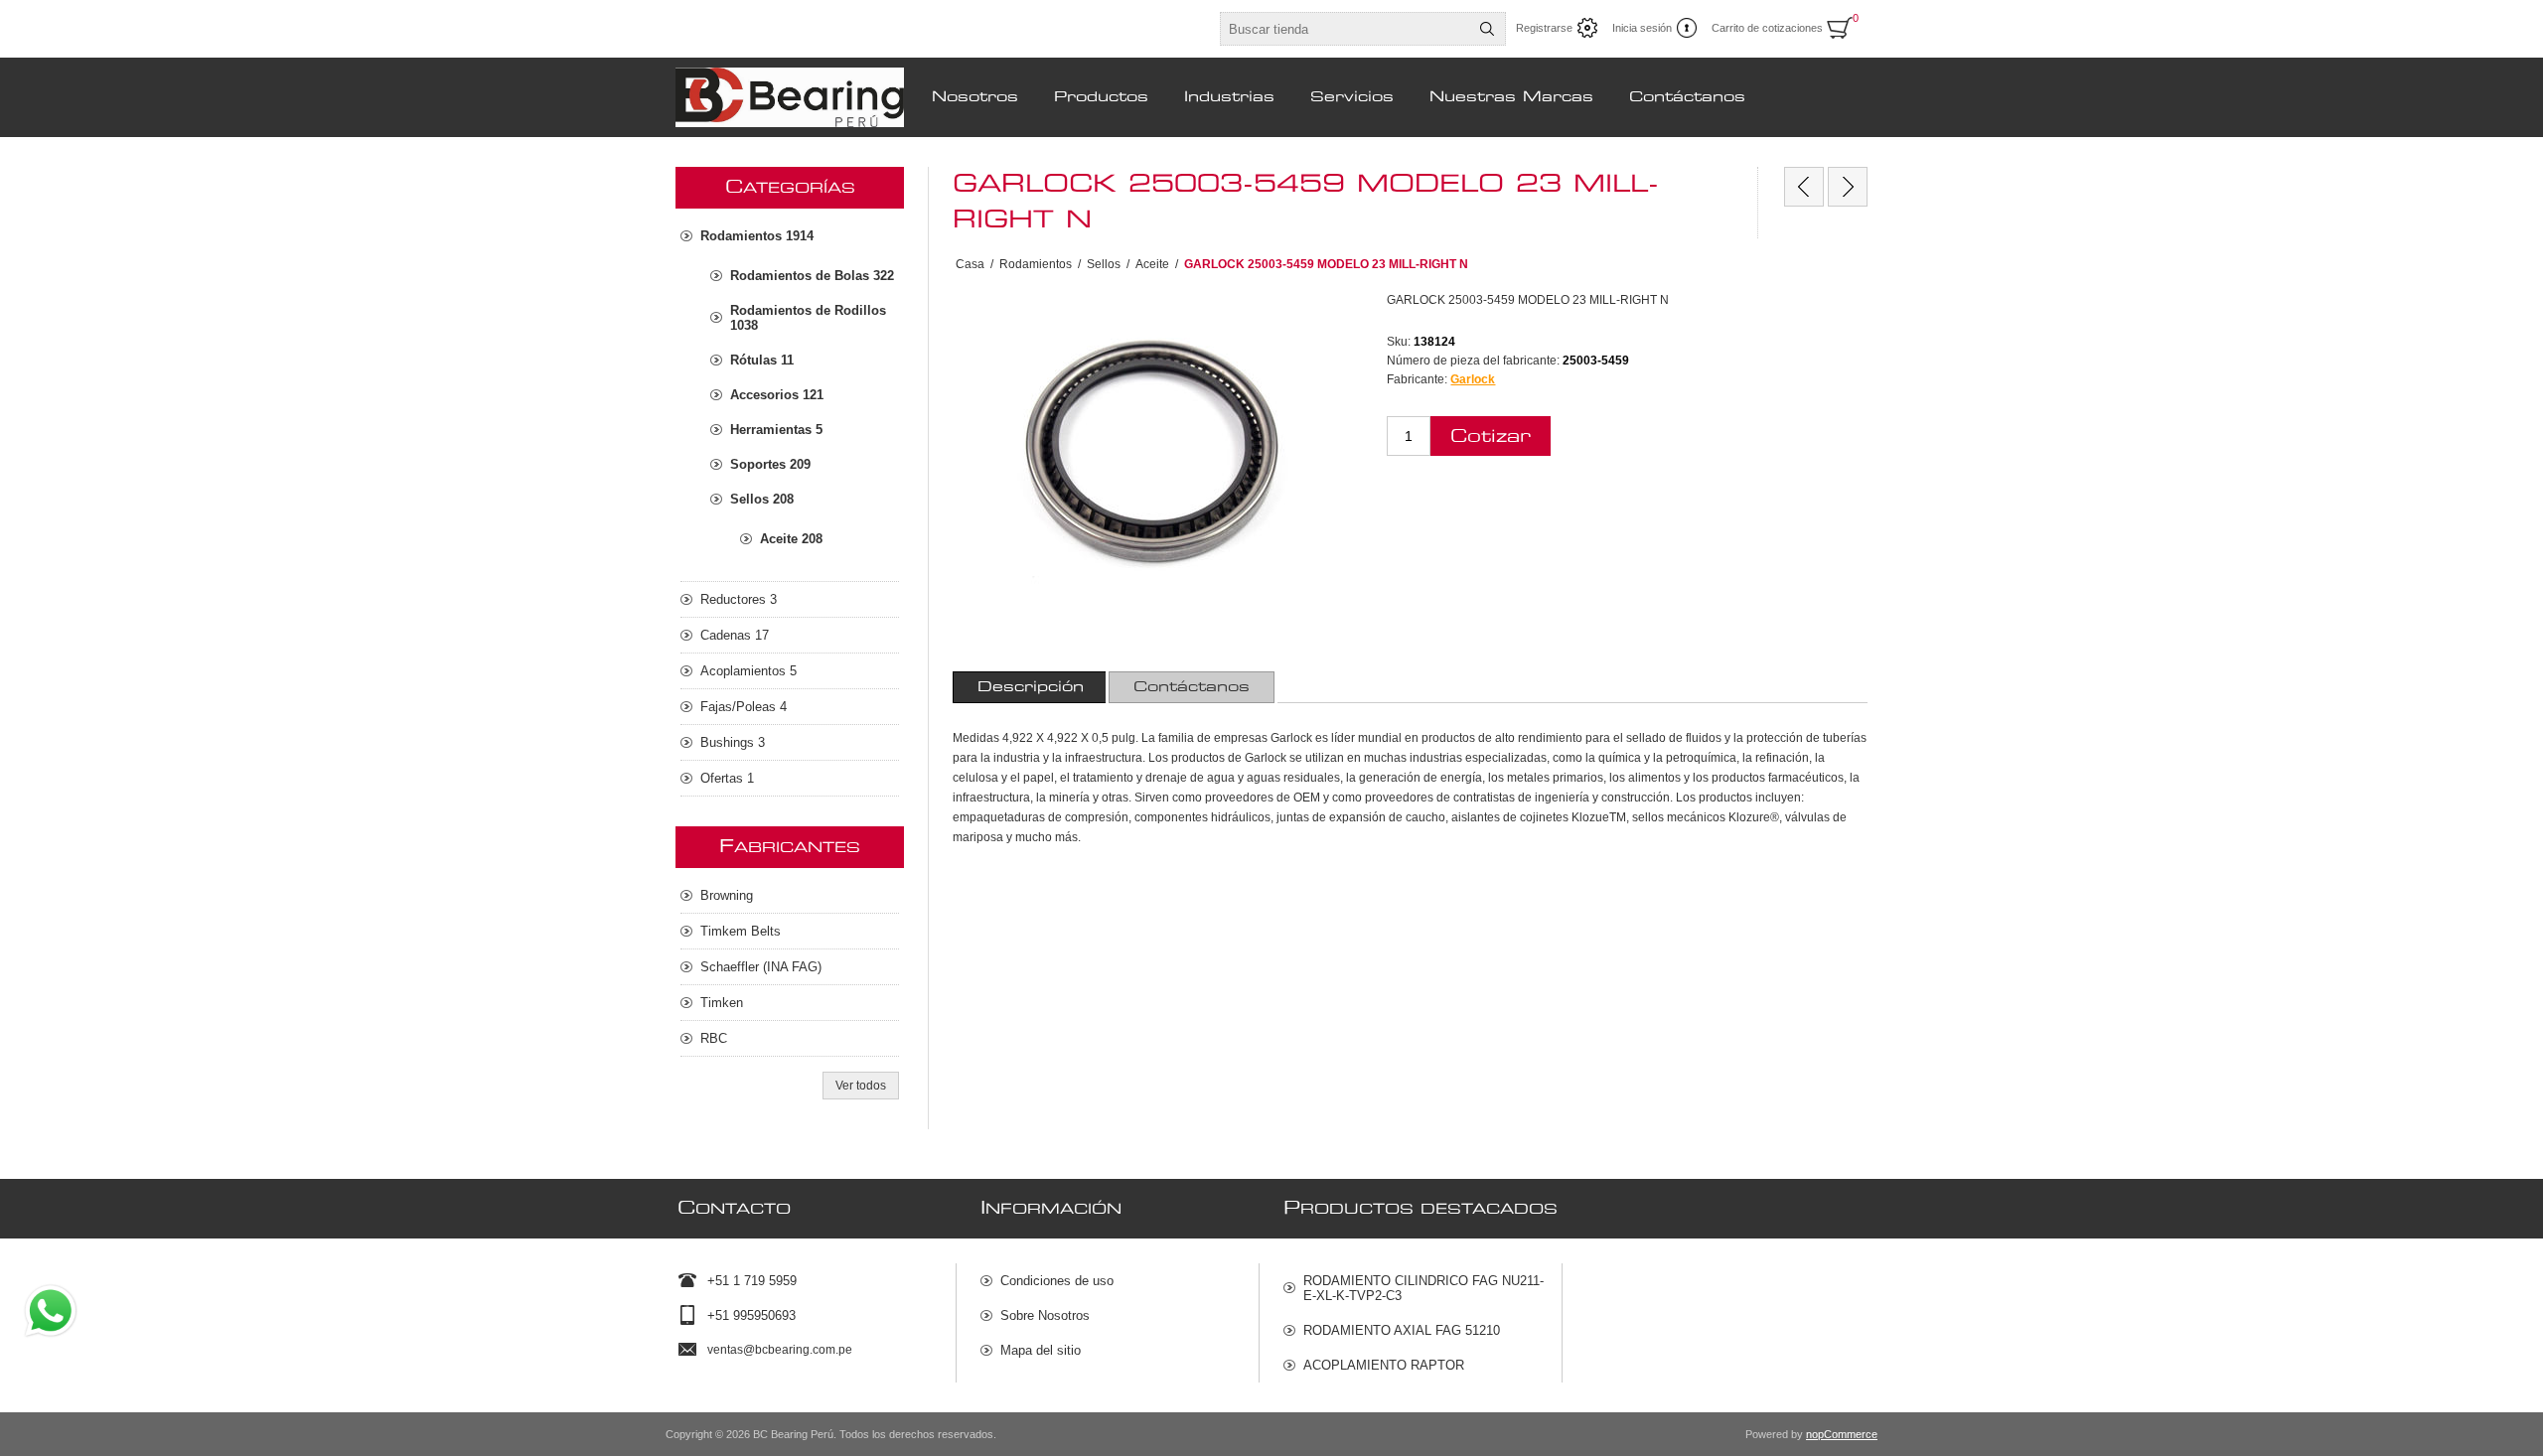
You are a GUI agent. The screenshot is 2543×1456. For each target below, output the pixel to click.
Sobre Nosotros (1045, 1315)
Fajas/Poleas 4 (744, 707)
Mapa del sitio (1041, 1350)
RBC (714, 1038)
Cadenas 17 (735, 635)
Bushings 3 (733, 742)
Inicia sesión (1642, 28)
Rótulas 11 (762, 360)
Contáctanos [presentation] (1192, 687)
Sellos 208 (762, 499)
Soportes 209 (770, 464)
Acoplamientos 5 (748, 671)
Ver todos (861, 1086)
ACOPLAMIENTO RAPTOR (1384, 1365)
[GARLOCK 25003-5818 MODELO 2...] (1848, 187)
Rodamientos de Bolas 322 (812, 276)
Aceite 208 (791, 539)
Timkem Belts (741, 931)
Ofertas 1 (727, 778)
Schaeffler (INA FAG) (761, 967)
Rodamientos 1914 (757, 236)
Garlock (1473, 379)
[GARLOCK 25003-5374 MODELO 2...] (1804, 187)
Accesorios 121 (777, 395)
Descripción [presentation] (1031, 687)
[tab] (1031, 687)
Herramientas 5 (776, 430)
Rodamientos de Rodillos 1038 (808, 318)
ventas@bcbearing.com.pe (780, 1350)
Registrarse (1544, 28)
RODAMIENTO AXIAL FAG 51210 (1402, 1330)
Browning (727, 895)
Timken (722, 1003)
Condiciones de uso (1057, 1281)
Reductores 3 (739, 599)
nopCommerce (1842, 1434)
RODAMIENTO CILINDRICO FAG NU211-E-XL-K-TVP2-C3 (1423, 1288)
